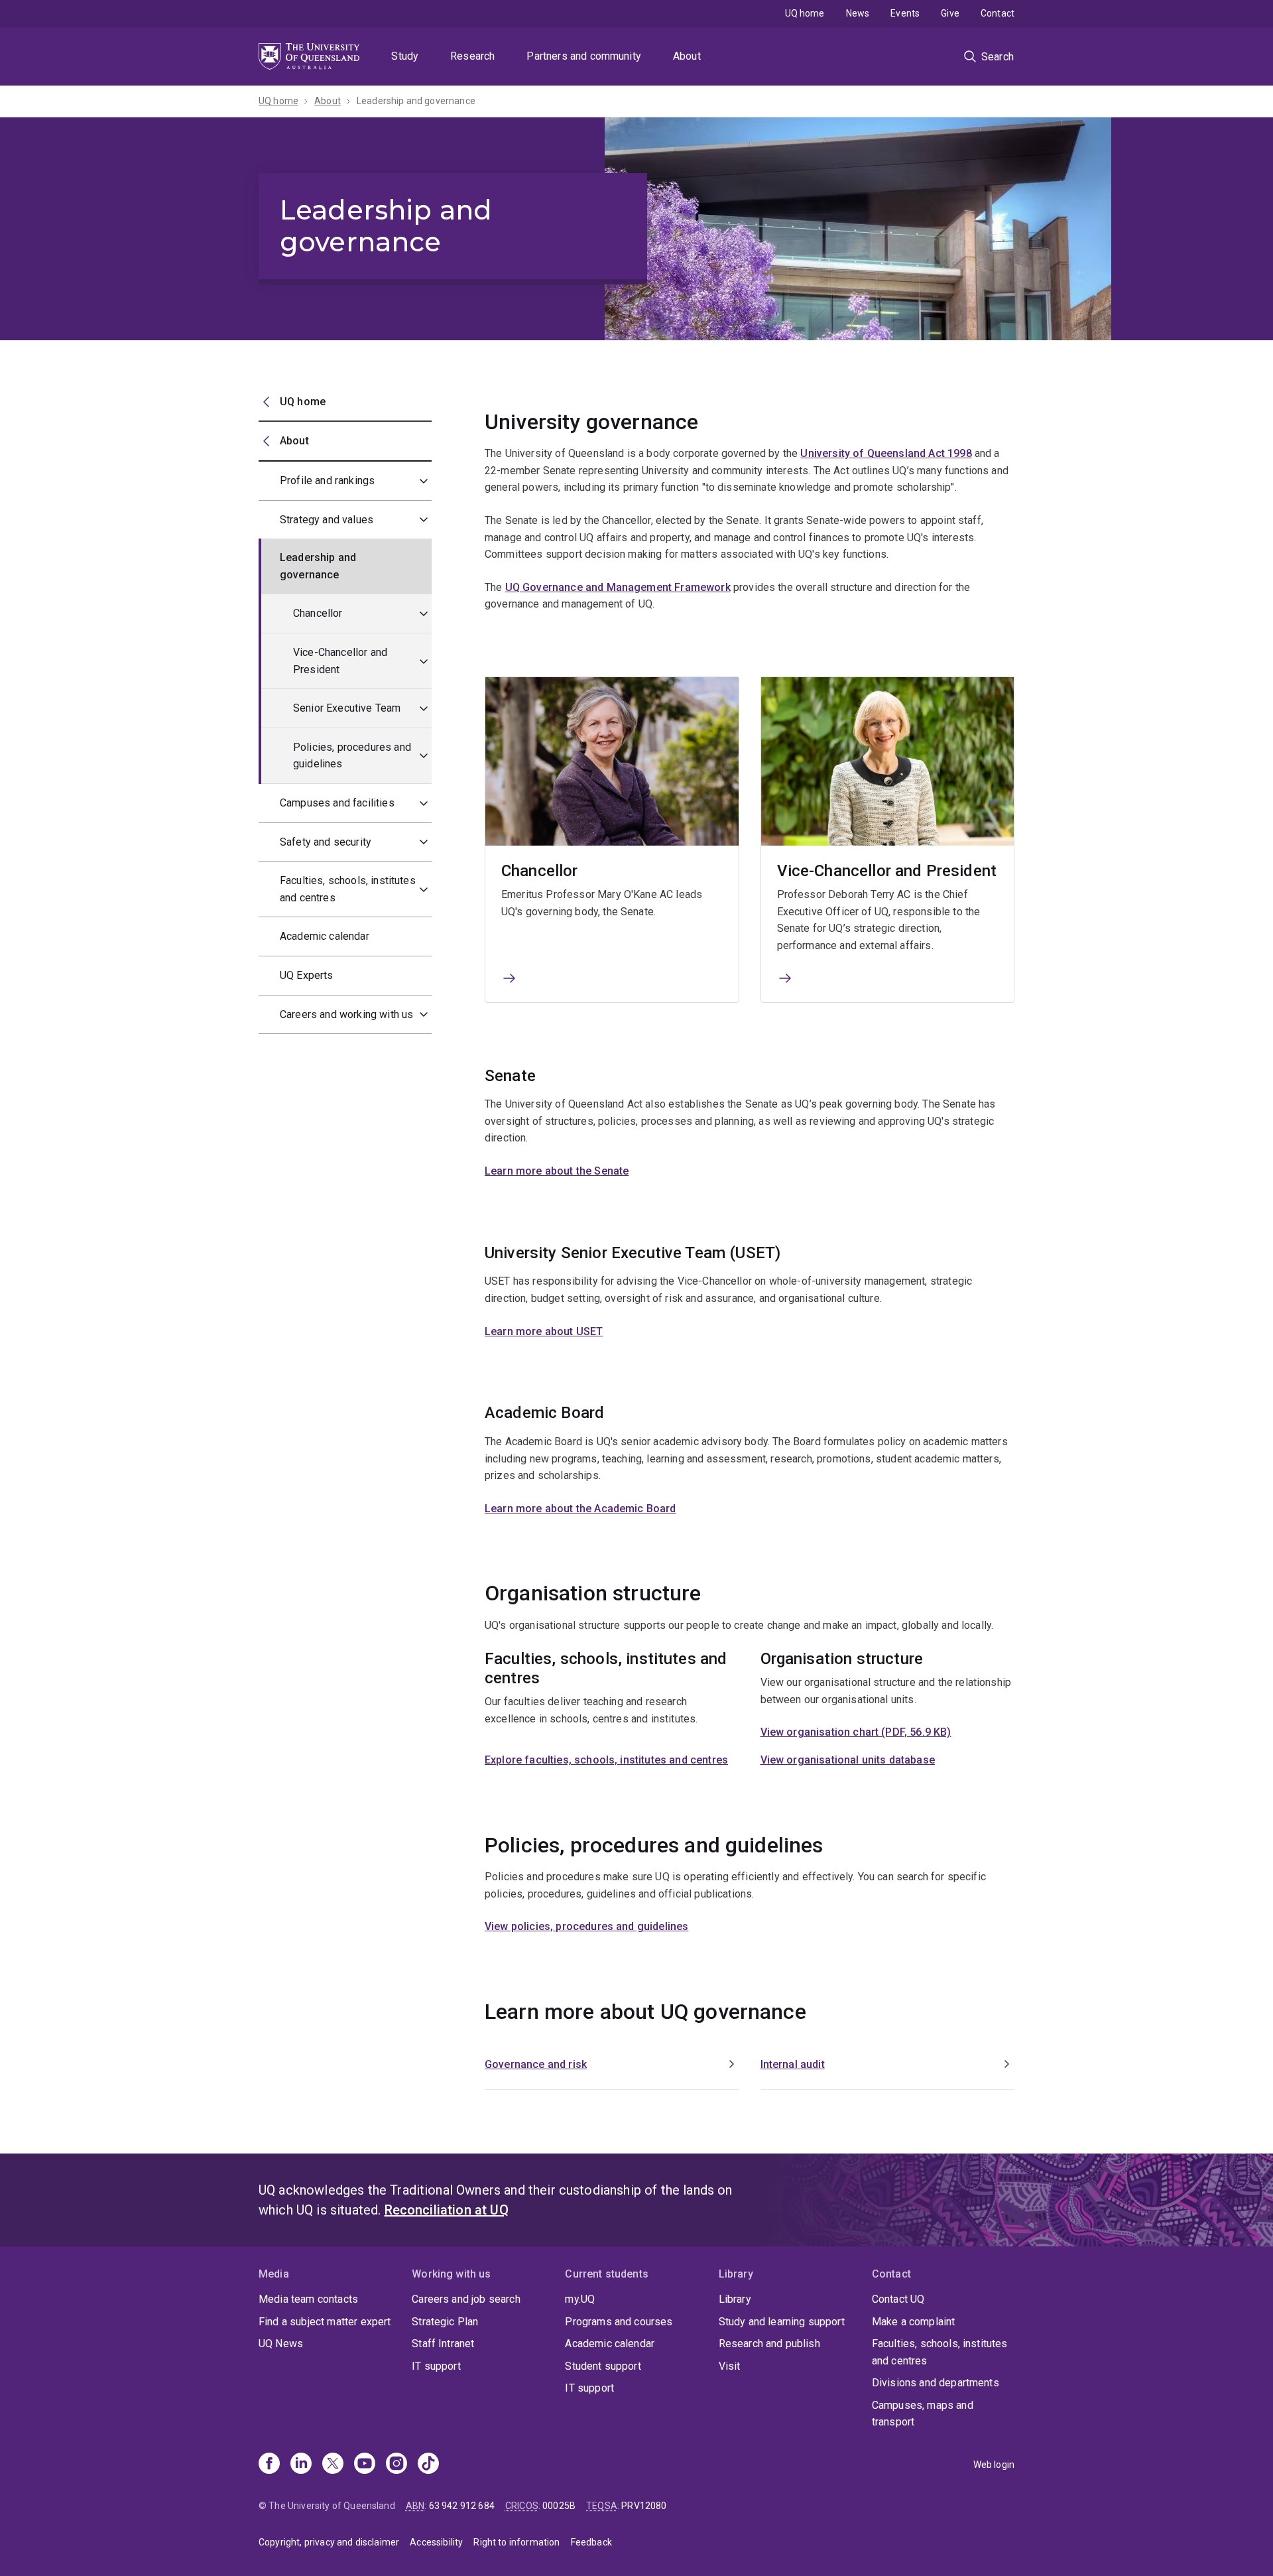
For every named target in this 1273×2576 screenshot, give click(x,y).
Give (950, 13)
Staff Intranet (443, 2344)
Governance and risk (536, 2064)
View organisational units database (848, 1760)
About (687, 56)
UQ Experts (307, 975)
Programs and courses (619, 2322)
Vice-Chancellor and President (340, 661)
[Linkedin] (301, 2465)
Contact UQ (898, 2299)
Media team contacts (308, 2299)
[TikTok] (428, 2465)
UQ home (805, 13)
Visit (730, 2366)
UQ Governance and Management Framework (618, 587)
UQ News (281, 2344)
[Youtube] (365, 2465)
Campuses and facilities (337, 803)
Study (405, 56)
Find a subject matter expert (325, 2322)
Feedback (591, 2542)
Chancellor (318, 613)
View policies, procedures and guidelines (586, 1926)
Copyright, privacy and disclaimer (329, 2542)
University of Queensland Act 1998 (886, 453)
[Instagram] (396, 2465)
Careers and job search (466, 2299)
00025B (559, 2506)
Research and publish (769, 2344)
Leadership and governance (416, 101)
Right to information (516, 2542)
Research (472, 56)
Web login (994, 2465)
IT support (436, 2366)
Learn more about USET (544, 1331)
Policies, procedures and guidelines (352, 756)
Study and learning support (782, 2322)
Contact (998, 13)
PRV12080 (644, 2506)
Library (735, 2299)
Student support (603, 2366)
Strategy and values (327, 520)
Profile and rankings (327, 481)
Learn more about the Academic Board (580, 1509)
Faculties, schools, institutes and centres (940, 2352)
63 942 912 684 (462, 2506)
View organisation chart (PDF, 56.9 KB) (856, 1732)
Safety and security (326, 842)
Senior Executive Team (347, 708)
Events (905, 13)
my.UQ (580, 2299)
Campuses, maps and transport (923, 2414)
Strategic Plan (445, 2322)
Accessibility (436, 2542)
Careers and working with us (346, 1014)
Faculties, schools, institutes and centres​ (348, 889)
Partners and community (584, 56)
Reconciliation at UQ (447, 2210)
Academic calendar (325, 936)
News (858, 13)
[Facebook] (269, 2465)
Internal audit (793, 2064)
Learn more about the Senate (557, 1171)
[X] (333, 2465)
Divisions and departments (936, 2383)
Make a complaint (914, 2322)
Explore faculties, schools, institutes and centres (606, 1760)
